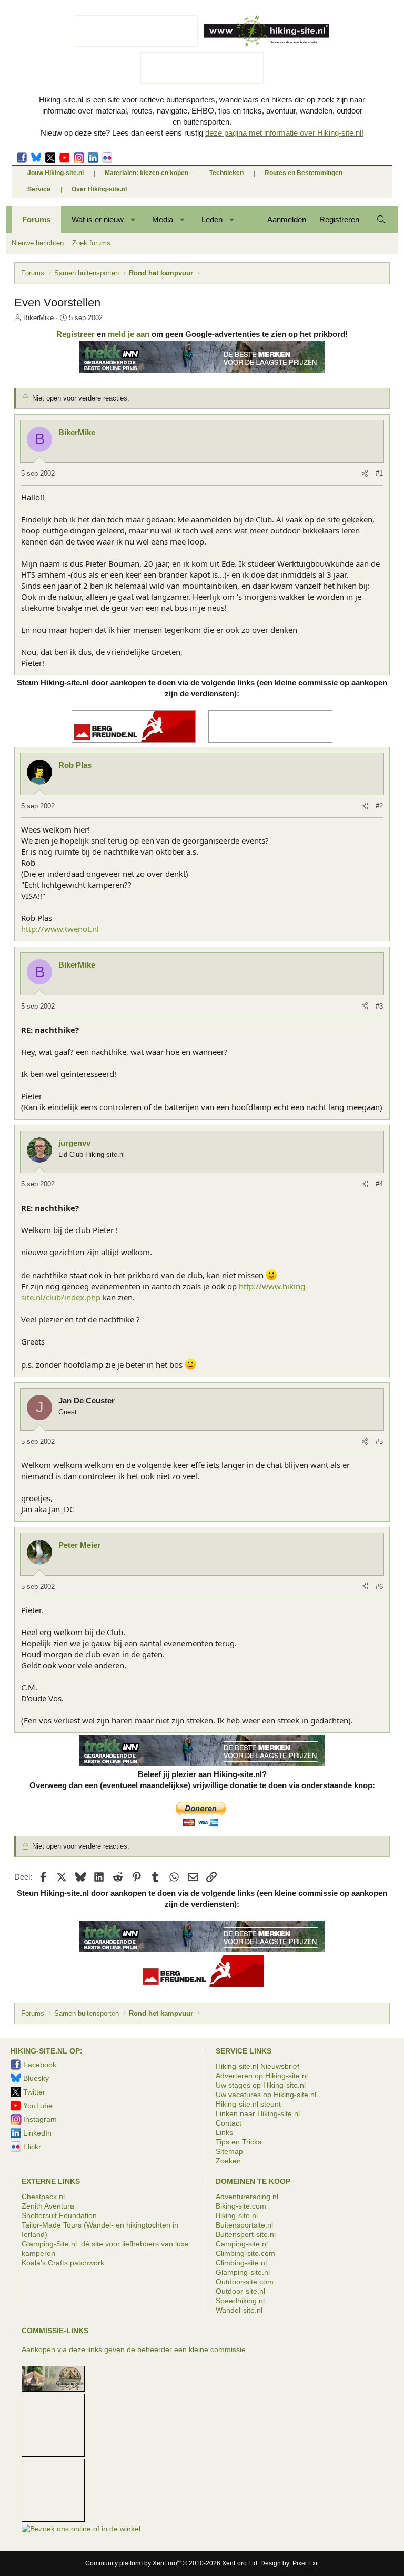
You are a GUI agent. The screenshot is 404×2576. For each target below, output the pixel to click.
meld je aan (129, 334)
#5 (379, 1441)
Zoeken (228, 2161)
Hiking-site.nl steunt (248, 2104)
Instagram (79, 158)
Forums (36, 219)
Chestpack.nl (43, 2197)
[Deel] (365, 474)
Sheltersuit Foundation (59, 2215)
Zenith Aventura (48, 2206)
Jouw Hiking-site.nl (55, 173)
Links (224, 2132)
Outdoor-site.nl (240, 2291)
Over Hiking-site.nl (99, 189)
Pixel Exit (306, 2563)
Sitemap (229, 2151)
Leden (212, 219)
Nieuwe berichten (38, 243)
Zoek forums (91, 243)
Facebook (22, 158)
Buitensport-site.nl (246, 2234)
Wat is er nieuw (98, 219)
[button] (133, 219)
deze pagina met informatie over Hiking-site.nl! (284, 133)
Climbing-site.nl (241, 2263)
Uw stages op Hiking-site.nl (261, 2085)
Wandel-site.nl (239, 2310)
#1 (379, 473)
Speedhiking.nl (240, 2301)
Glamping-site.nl (243, 2272)
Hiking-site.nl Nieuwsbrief (257, 2066)
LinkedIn (93, 158)
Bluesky (36, 158)
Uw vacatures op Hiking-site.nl (266, 2095)
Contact (229, 2123)
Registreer (75, 334)
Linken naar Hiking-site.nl (258, 2113)
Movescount (64, 158)
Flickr (107, 158)
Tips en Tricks (239, 2142)
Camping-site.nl (242, 2244)
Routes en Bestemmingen (304, 173)
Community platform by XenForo (172, 2563)
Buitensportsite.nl (244, 2225)
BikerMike (38, 318)
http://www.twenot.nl (60, 929)
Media (163, 219)
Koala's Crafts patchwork (63, 2263)
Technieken (226, 173)
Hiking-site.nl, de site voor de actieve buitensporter (266, 31)
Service (39, 189)
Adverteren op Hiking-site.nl (262, 2076)
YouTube (38, 2106)
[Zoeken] (381, 219)
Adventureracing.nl (247, 2197)
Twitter (50, 158)
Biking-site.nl (237, 2215)
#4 (379, 1184)
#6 (379, 1587)
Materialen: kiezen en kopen (147, 173)
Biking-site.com (241, 2206)
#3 (379, 1006)
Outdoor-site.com (245, 2282)
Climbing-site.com (245, 2253)
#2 (379, 806)
